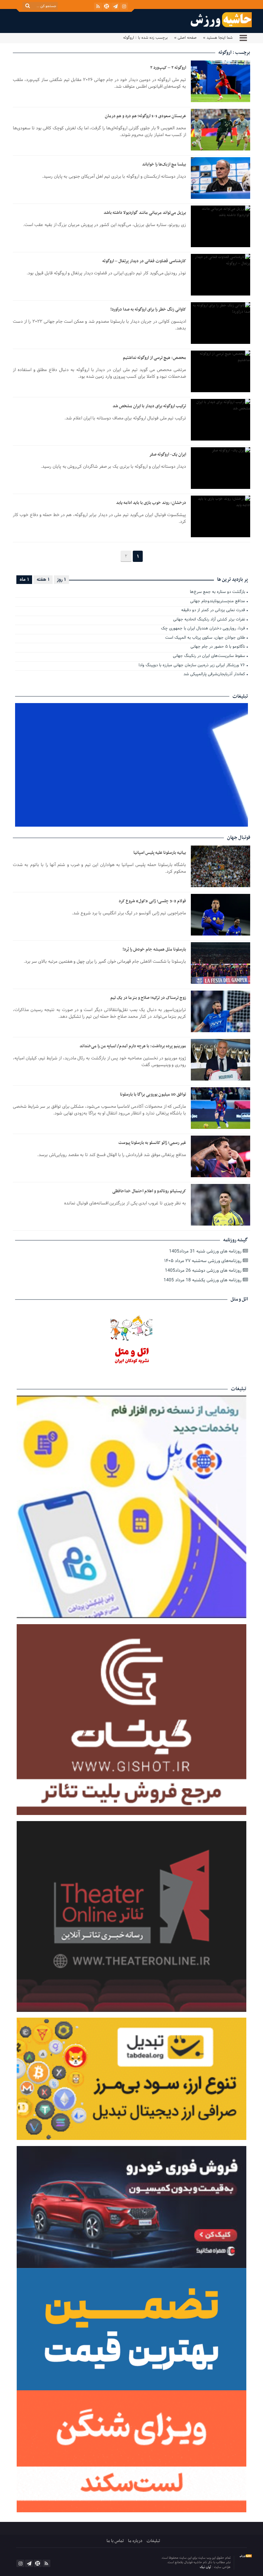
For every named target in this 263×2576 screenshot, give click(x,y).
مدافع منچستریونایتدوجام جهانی (218, 602)
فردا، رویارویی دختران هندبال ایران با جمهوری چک (203, 629)
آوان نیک (206, 2567)
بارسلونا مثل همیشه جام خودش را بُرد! (154, 949)
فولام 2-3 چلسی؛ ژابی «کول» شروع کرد (152, 901)
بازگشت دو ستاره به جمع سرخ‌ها (217, 592)
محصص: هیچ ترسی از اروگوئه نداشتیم (154, 358)
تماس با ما (115, 2541)
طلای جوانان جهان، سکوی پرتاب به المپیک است (205, 638)
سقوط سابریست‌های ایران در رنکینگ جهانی (209, 656)
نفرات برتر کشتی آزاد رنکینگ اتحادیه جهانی (209, 620)
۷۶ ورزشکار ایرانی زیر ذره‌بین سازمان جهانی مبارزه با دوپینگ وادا (192, 666)
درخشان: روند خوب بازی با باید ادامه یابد (151, 503)
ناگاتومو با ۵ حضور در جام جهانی (218, 647)
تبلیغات (153, 2541)
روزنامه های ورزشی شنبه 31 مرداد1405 (206, 1251)
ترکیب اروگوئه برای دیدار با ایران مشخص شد (149, 406)
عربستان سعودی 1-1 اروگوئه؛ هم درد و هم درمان (145, 116)
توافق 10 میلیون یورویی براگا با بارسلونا (153, 1094)
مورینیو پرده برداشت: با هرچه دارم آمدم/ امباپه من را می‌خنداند (133, 1046)
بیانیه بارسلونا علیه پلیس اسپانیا (160, 853)
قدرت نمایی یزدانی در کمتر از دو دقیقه (213, 611)
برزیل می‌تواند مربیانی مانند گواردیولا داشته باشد (145, 213)
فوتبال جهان (239, 838)
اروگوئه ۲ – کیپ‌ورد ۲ (168, 68)
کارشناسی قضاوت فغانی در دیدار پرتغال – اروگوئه (144, 261)
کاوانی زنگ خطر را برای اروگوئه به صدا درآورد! (148, 309)
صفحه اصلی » (185, 38)
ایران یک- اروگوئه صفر (168, 454)
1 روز (61, 579)
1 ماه (24, 579)
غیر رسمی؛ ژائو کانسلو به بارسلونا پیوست (152, 1143)
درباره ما (135, 2541)
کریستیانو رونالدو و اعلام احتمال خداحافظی (149, 1191)
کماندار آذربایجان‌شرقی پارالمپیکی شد (214, 675)
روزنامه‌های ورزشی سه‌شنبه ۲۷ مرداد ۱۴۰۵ (204, 1261)
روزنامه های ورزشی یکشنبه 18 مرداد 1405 (203, 1280)
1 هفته (43, 579)
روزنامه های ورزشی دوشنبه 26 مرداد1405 (204, 1271)
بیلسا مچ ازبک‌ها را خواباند (164, 164)
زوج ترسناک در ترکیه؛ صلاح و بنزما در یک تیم (148, 998)
